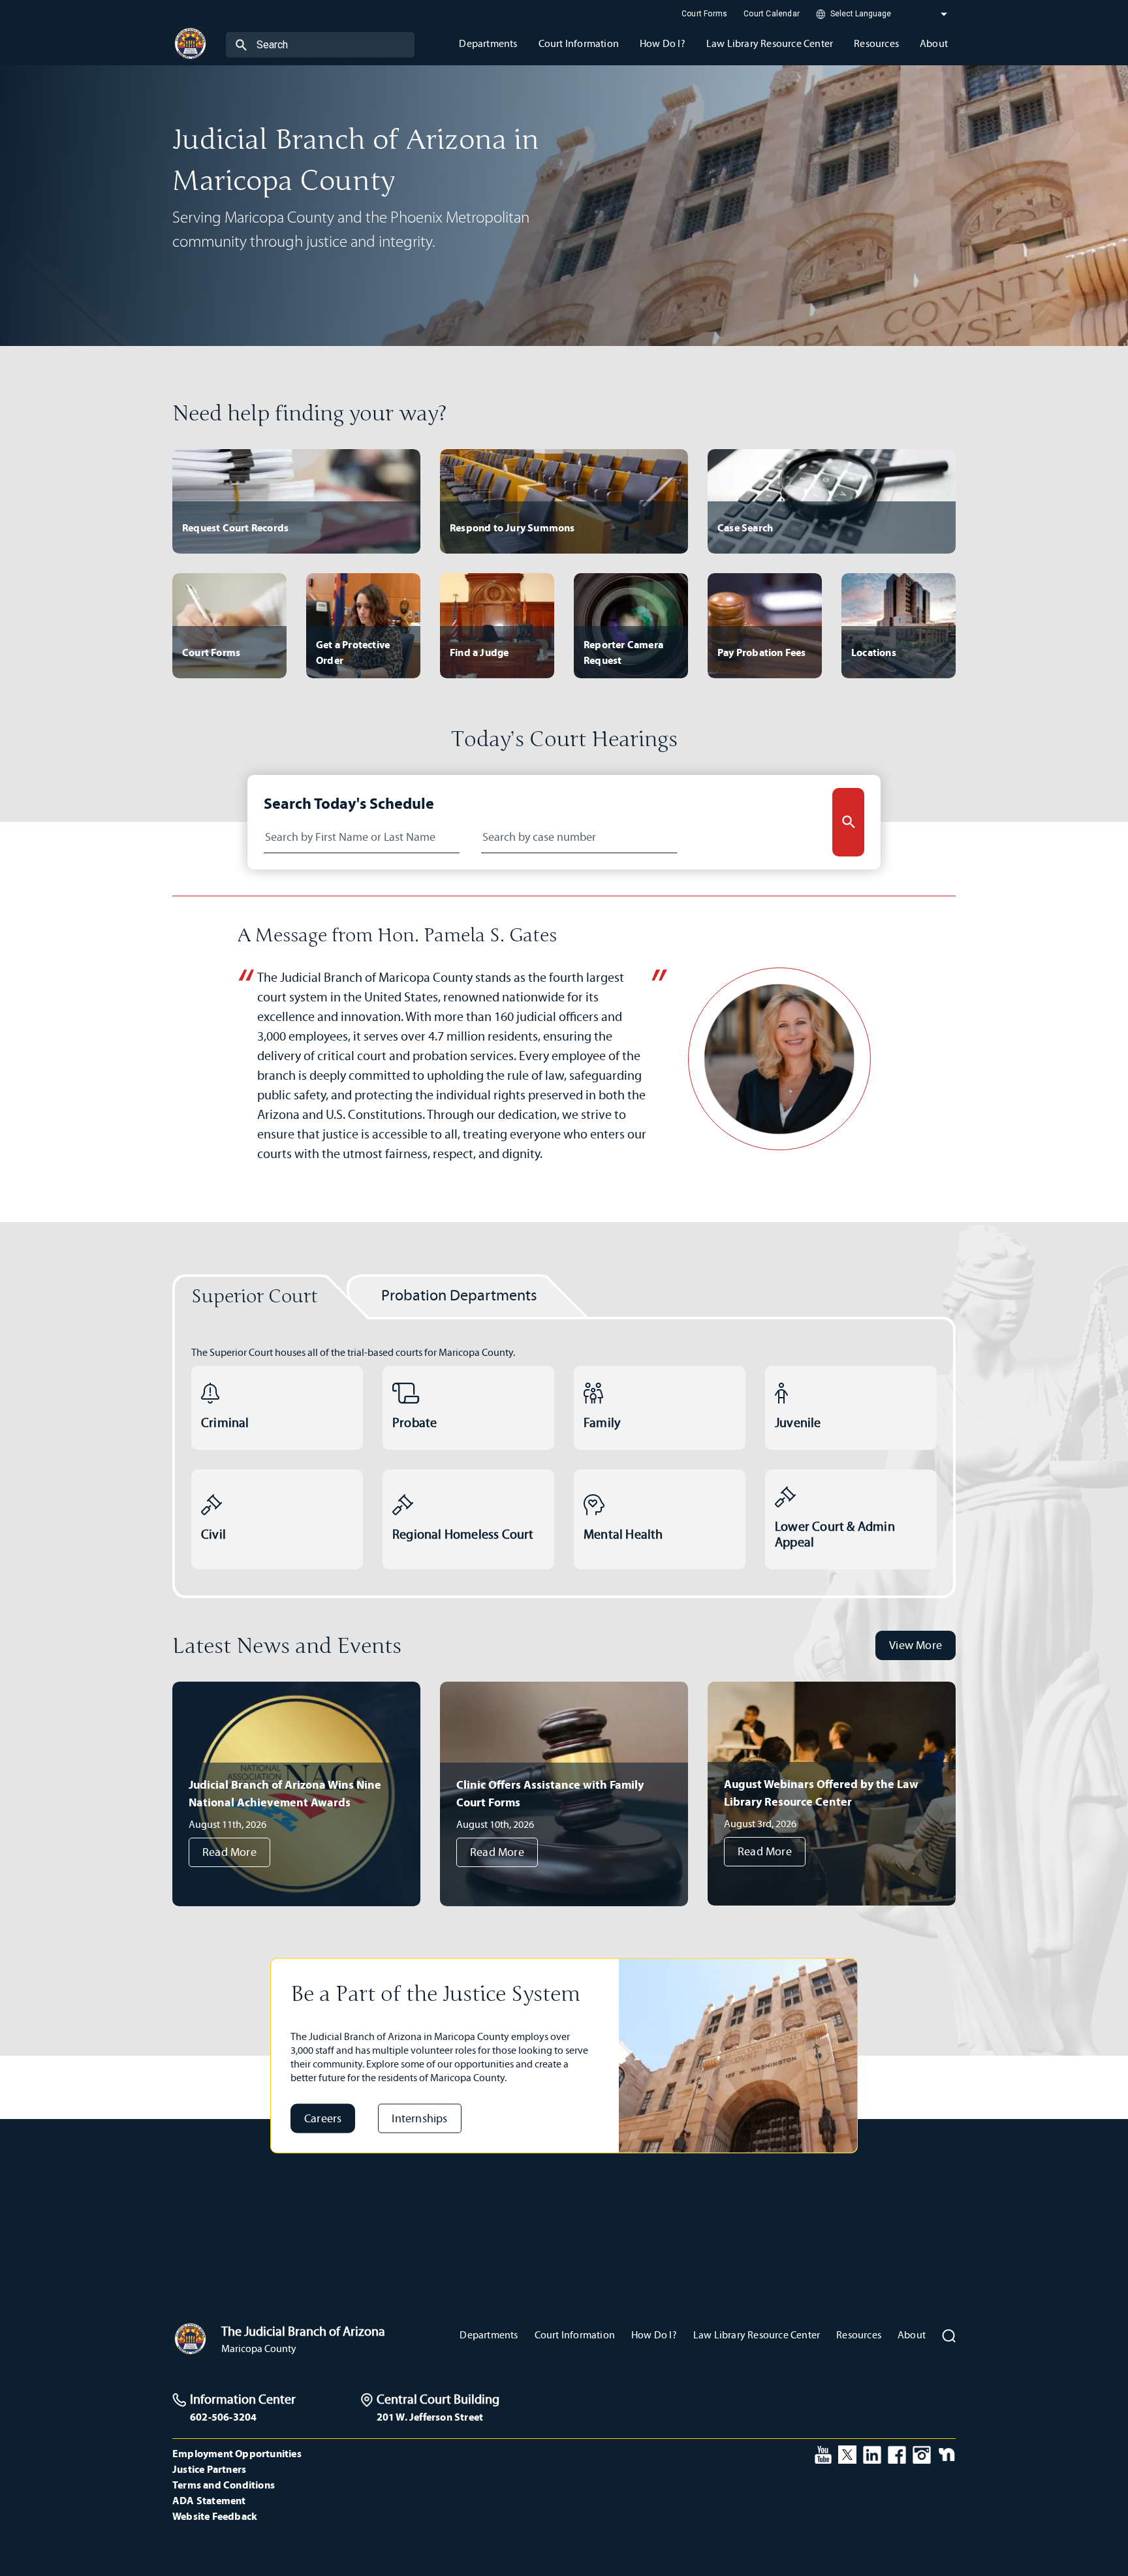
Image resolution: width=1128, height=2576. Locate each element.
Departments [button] (488, 43)
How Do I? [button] (663, 43)
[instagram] (922, 2453)
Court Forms (704, 14)
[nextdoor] (947, 2453)
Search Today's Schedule (349, 803)
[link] (277, 1408)
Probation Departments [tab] (459, 1295)
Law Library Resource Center (757, 2335)
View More (916, 1645)
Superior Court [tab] (255, 1297)
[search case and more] (241, 44)
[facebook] (897, 2453)
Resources (859, 2335)
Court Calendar (772, 14)
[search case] (848, 822)
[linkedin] (872, 2453)
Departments (489, 2335)
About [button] (934, 43)
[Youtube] (823, 2453)
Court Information (575, 2335)
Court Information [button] (579, 43)
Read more (229, 1852)
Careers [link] (323, 2118)
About (912, 2335)
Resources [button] (876, 43)
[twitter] (847, 2453)
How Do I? (654, 2335)
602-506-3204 (223, 2417)
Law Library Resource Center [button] (770, 43)
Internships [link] (419, 2118)
